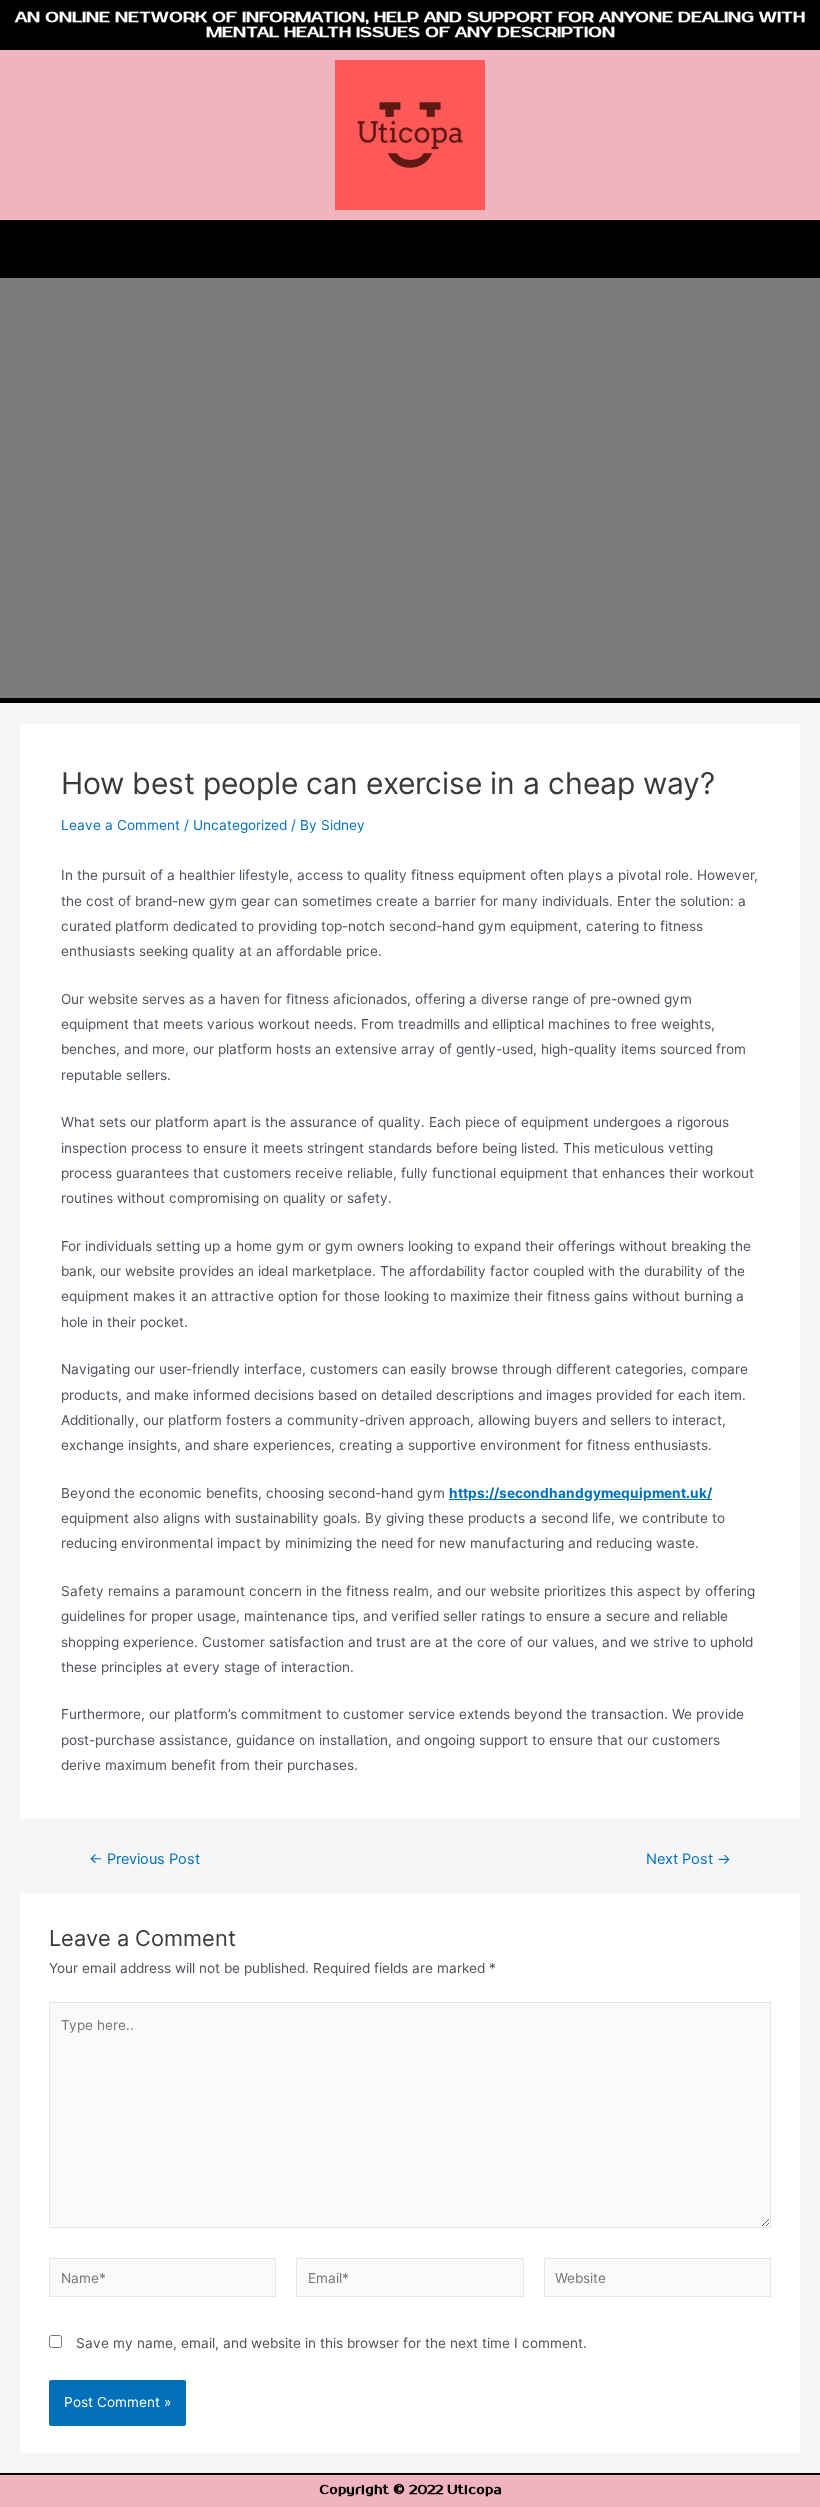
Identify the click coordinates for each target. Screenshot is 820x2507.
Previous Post (144, 1859)
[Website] (657, 2281)
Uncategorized (240, 825)
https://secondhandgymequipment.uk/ (580, 1493)
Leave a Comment (120, 825)
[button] (410, 249)
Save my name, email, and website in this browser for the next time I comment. (331, 2343)
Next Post (688, 1859)
